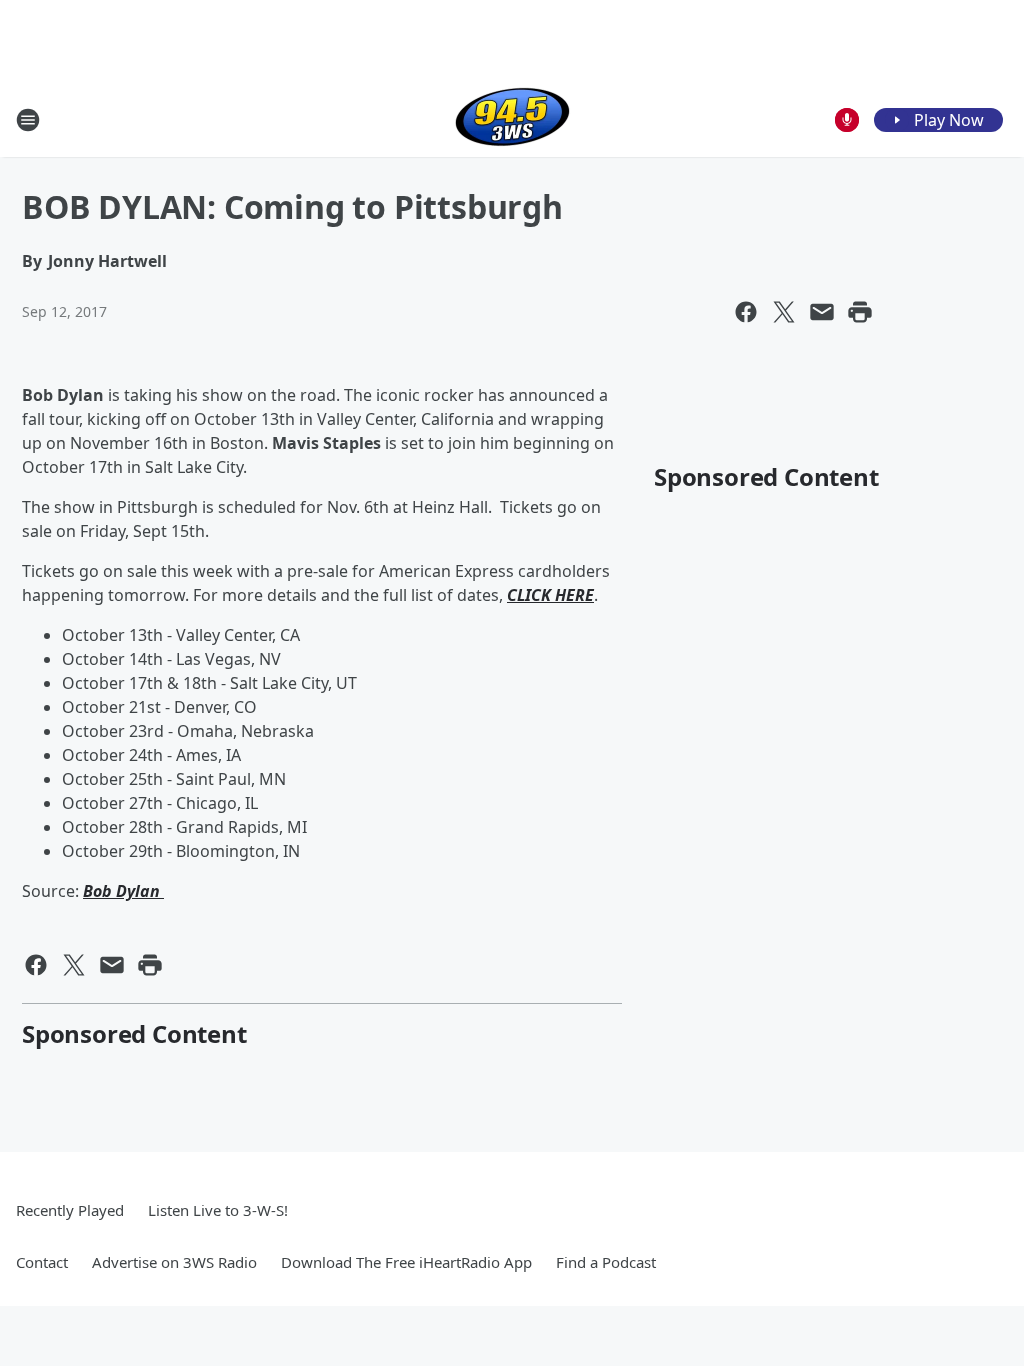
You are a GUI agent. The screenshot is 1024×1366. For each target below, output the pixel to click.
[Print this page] (860, 312)
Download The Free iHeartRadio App (406, 1262)
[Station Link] (512, 119)
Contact (42, 1262)
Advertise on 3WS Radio (174, 1262)
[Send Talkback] (847, 120)
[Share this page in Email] (822, 312)
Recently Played (70, 1210)
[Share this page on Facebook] (746, 312)
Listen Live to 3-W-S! (218, 1210)
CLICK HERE (550, 595)
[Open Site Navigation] (28, 120)
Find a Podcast (606, 1262)
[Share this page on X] (784, 312)
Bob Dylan (123, 891)
